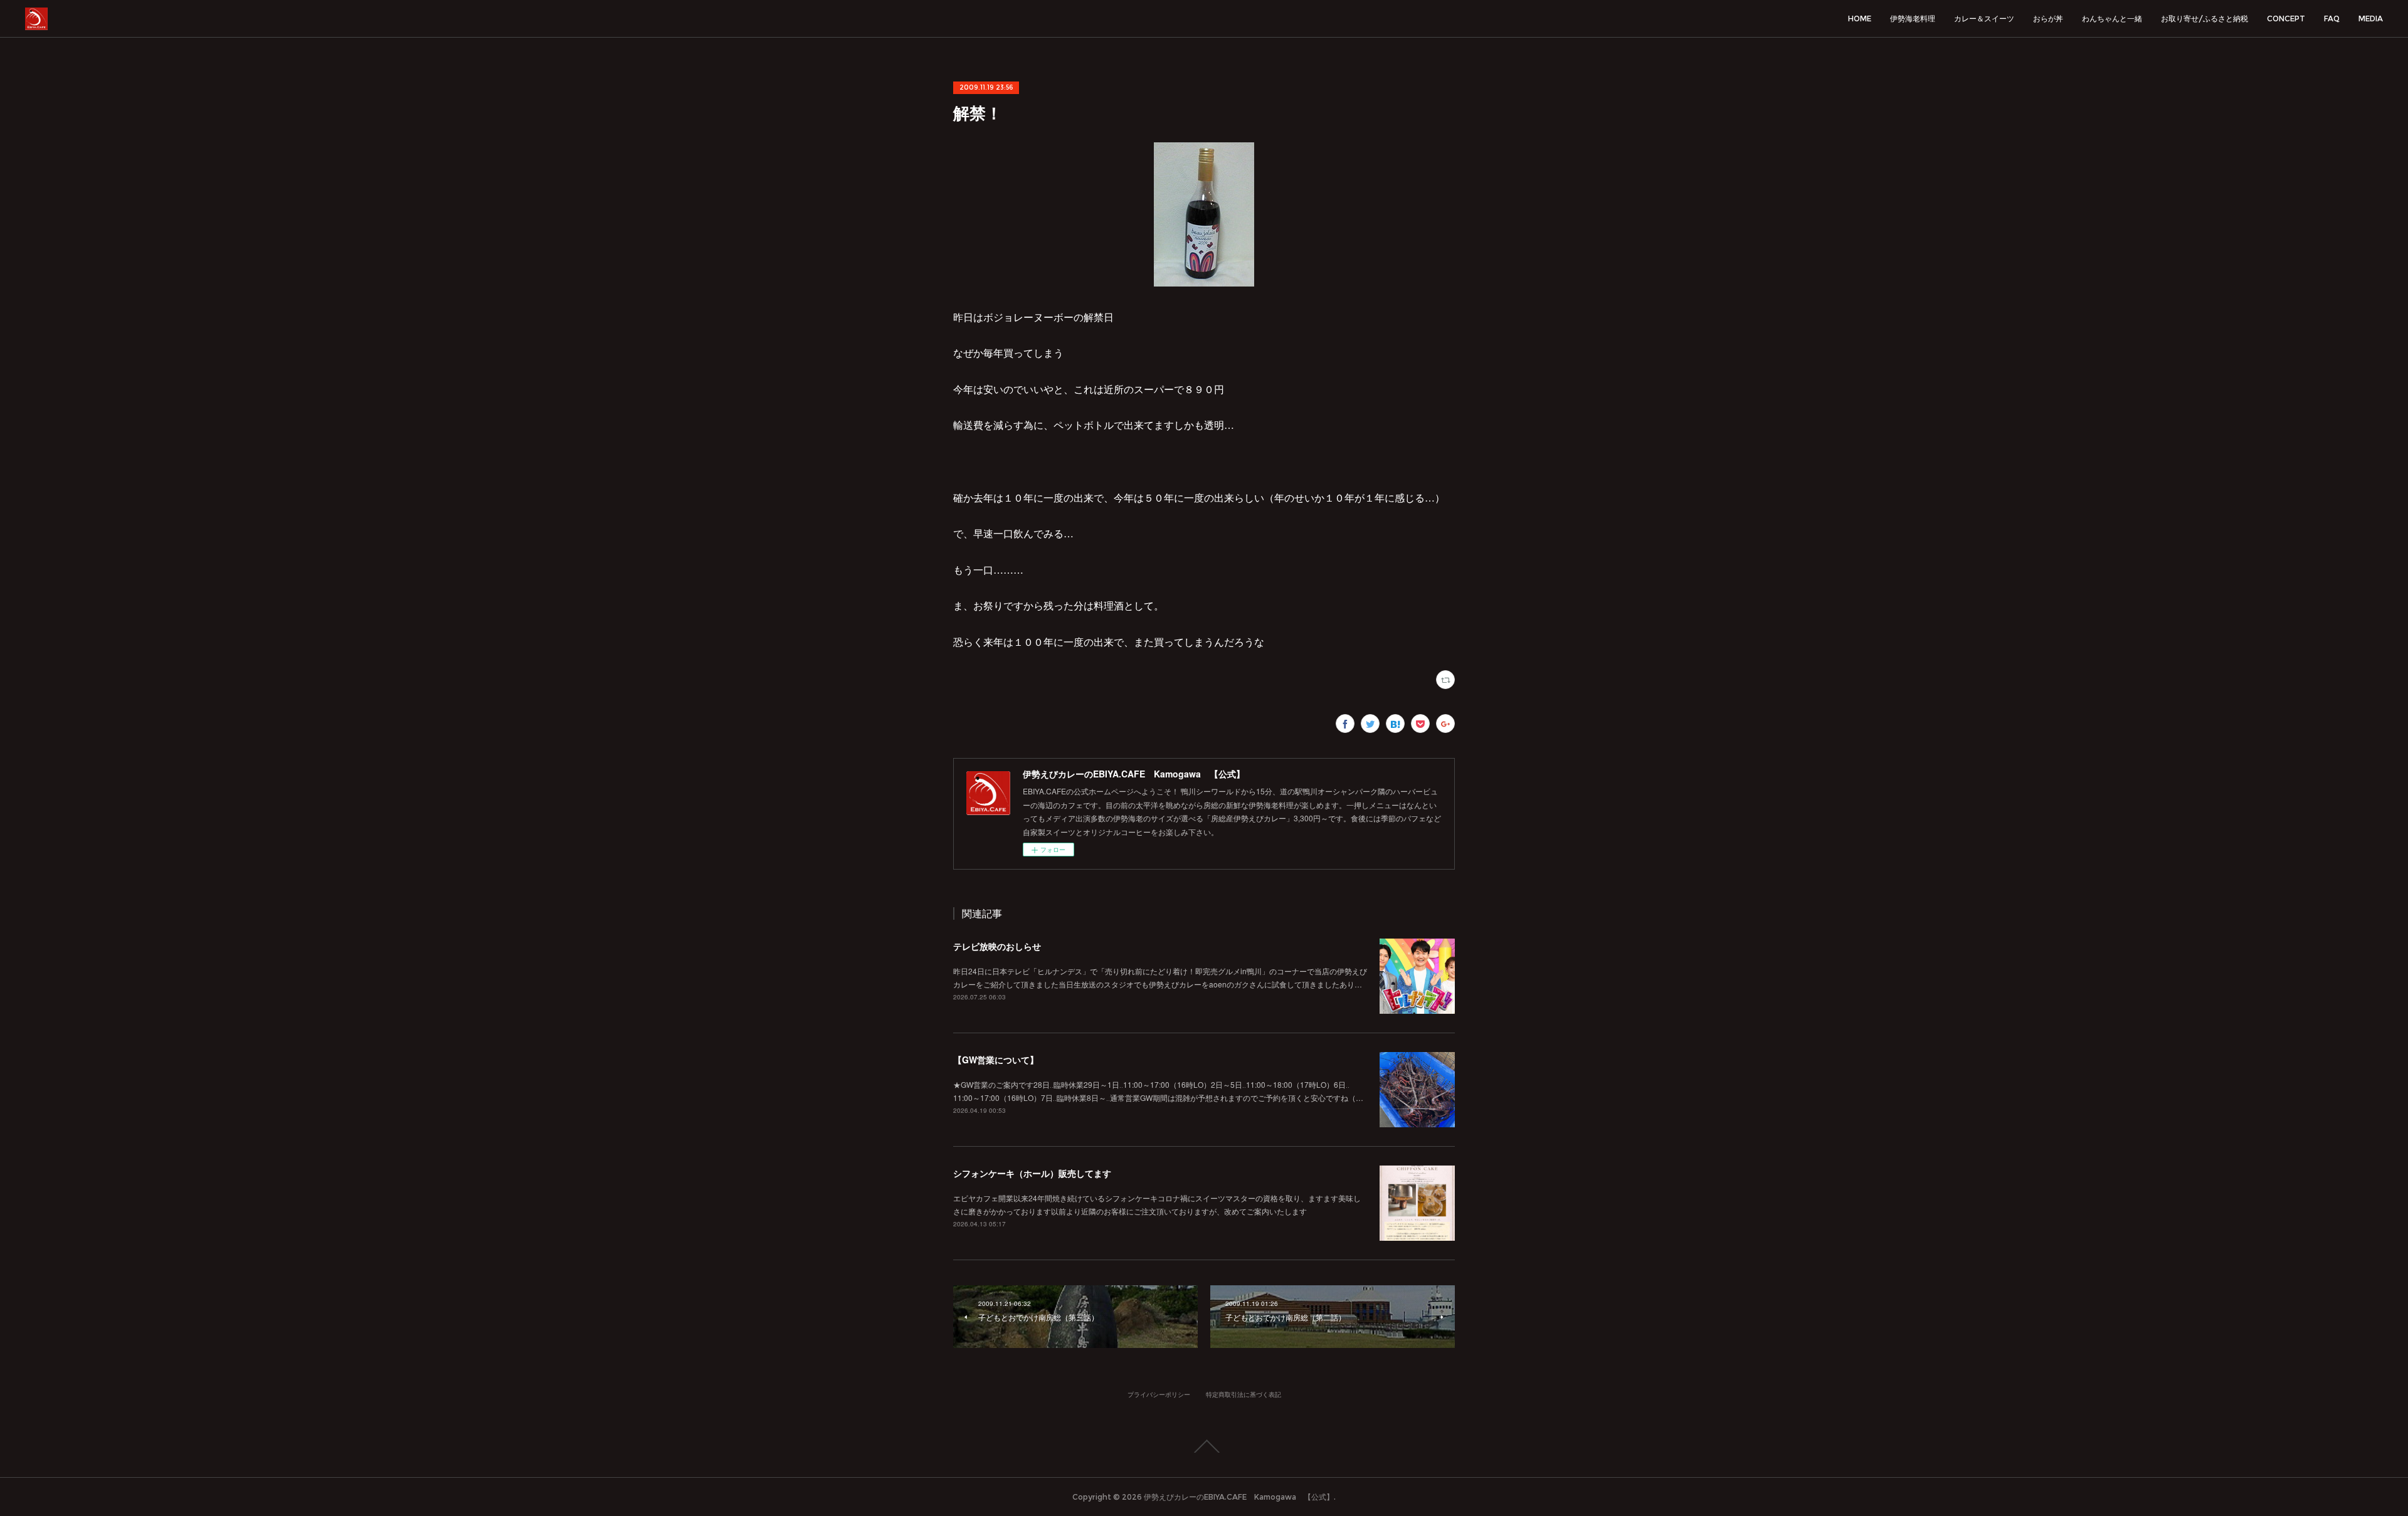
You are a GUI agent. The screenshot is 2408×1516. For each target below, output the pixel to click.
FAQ (2332, 18)
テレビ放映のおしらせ (997, 946)
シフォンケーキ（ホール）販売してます (1032, 1173)
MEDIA (2371, 18)
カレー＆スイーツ (1984, 18)
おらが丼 (2048, 18)
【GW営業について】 (996, 1060)
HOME (1860, 18)
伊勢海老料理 (1913, 18)
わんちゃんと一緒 (2112, 18)
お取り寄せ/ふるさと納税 (2205, 18)
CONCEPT (2286, 18)
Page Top (1204, 1446)
